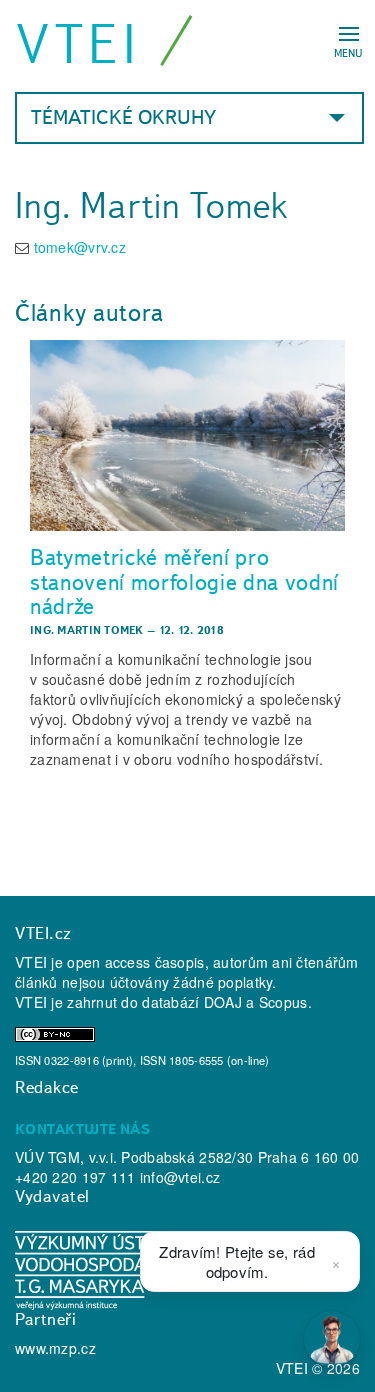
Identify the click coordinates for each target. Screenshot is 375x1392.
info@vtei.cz (180, 1177)
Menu (348, 53)
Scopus (283, 1002)
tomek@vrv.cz (80, 247)
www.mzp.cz (55, 1348)
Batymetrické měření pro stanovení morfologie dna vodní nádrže (184, 581)
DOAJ (223, 1002)
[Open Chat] (332, 1339)
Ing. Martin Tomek (87, 630)
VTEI (78, 43)
